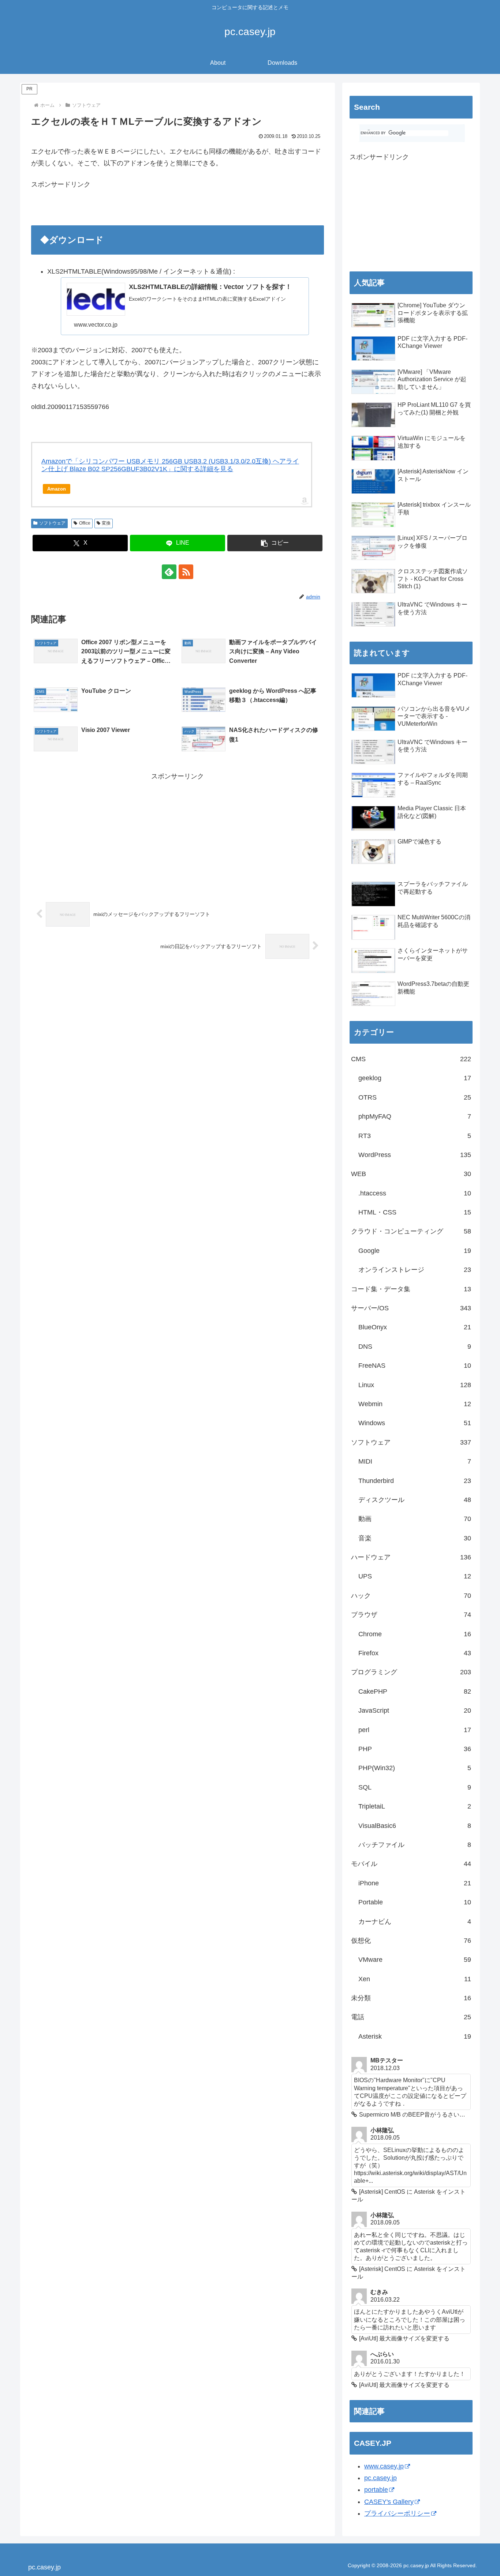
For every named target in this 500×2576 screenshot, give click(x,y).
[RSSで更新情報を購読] (186, 572)
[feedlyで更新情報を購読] (169, 572)
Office (85, 523)
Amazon (57, 489)
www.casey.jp (384, 2466)
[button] (275, 543)
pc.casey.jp (380, 2478)
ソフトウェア (52, 523)
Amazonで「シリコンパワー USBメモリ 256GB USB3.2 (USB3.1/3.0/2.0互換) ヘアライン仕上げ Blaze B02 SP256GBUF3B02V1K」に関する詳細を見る (170, 465)
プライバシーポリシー (397, 2513)
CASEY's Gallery (389, 2502)
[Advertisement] (117, 210)
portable (376, 2490)
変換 (106, 523)
